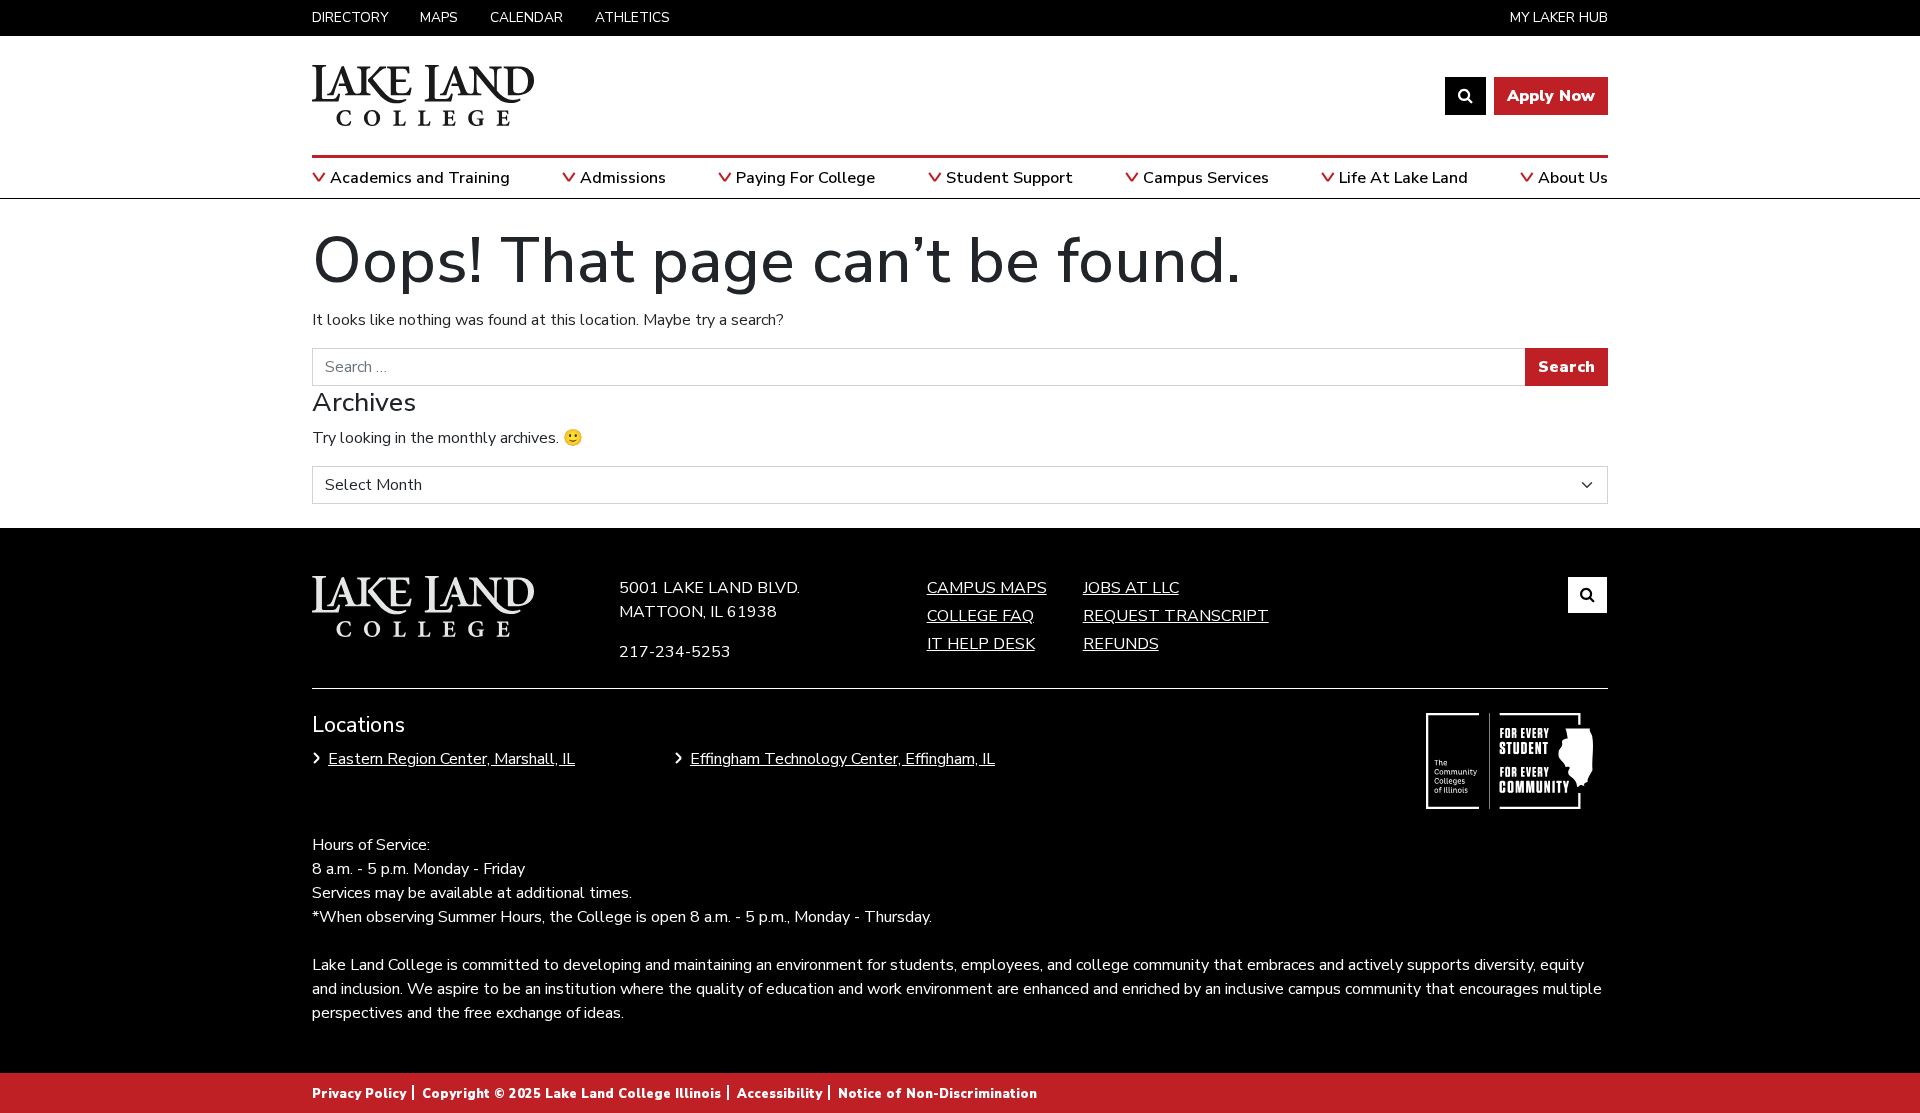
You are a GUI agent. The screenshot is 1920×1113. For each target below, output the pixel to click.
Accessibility (779, 1094)
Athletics (632, 17)
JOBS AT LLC (1131, 588)
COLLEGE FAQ (980, 616)
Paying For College (805, 178)
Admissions (623, 178)
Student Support (1009, 178)
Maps (439, 17)
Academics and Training (420, 178)
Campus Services (1206, 178)
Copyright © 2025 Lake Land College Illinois (571, 1094)
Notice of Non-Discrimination (937, 1094)
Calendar (526, 17)
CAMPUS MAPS (987, 588)
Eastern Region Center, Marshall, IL (451, 759)
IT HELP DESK (981, 644)
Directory (350, 17)
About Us (1573, 178)
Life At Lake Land (1403, 178)
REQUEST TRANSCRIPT (1176, 616)
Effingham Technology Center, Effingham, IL (842, 759)
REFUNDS (1121, 644)
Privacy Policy (359, 1094)
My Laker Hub (1559, 17)
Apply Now (1551, 96)
